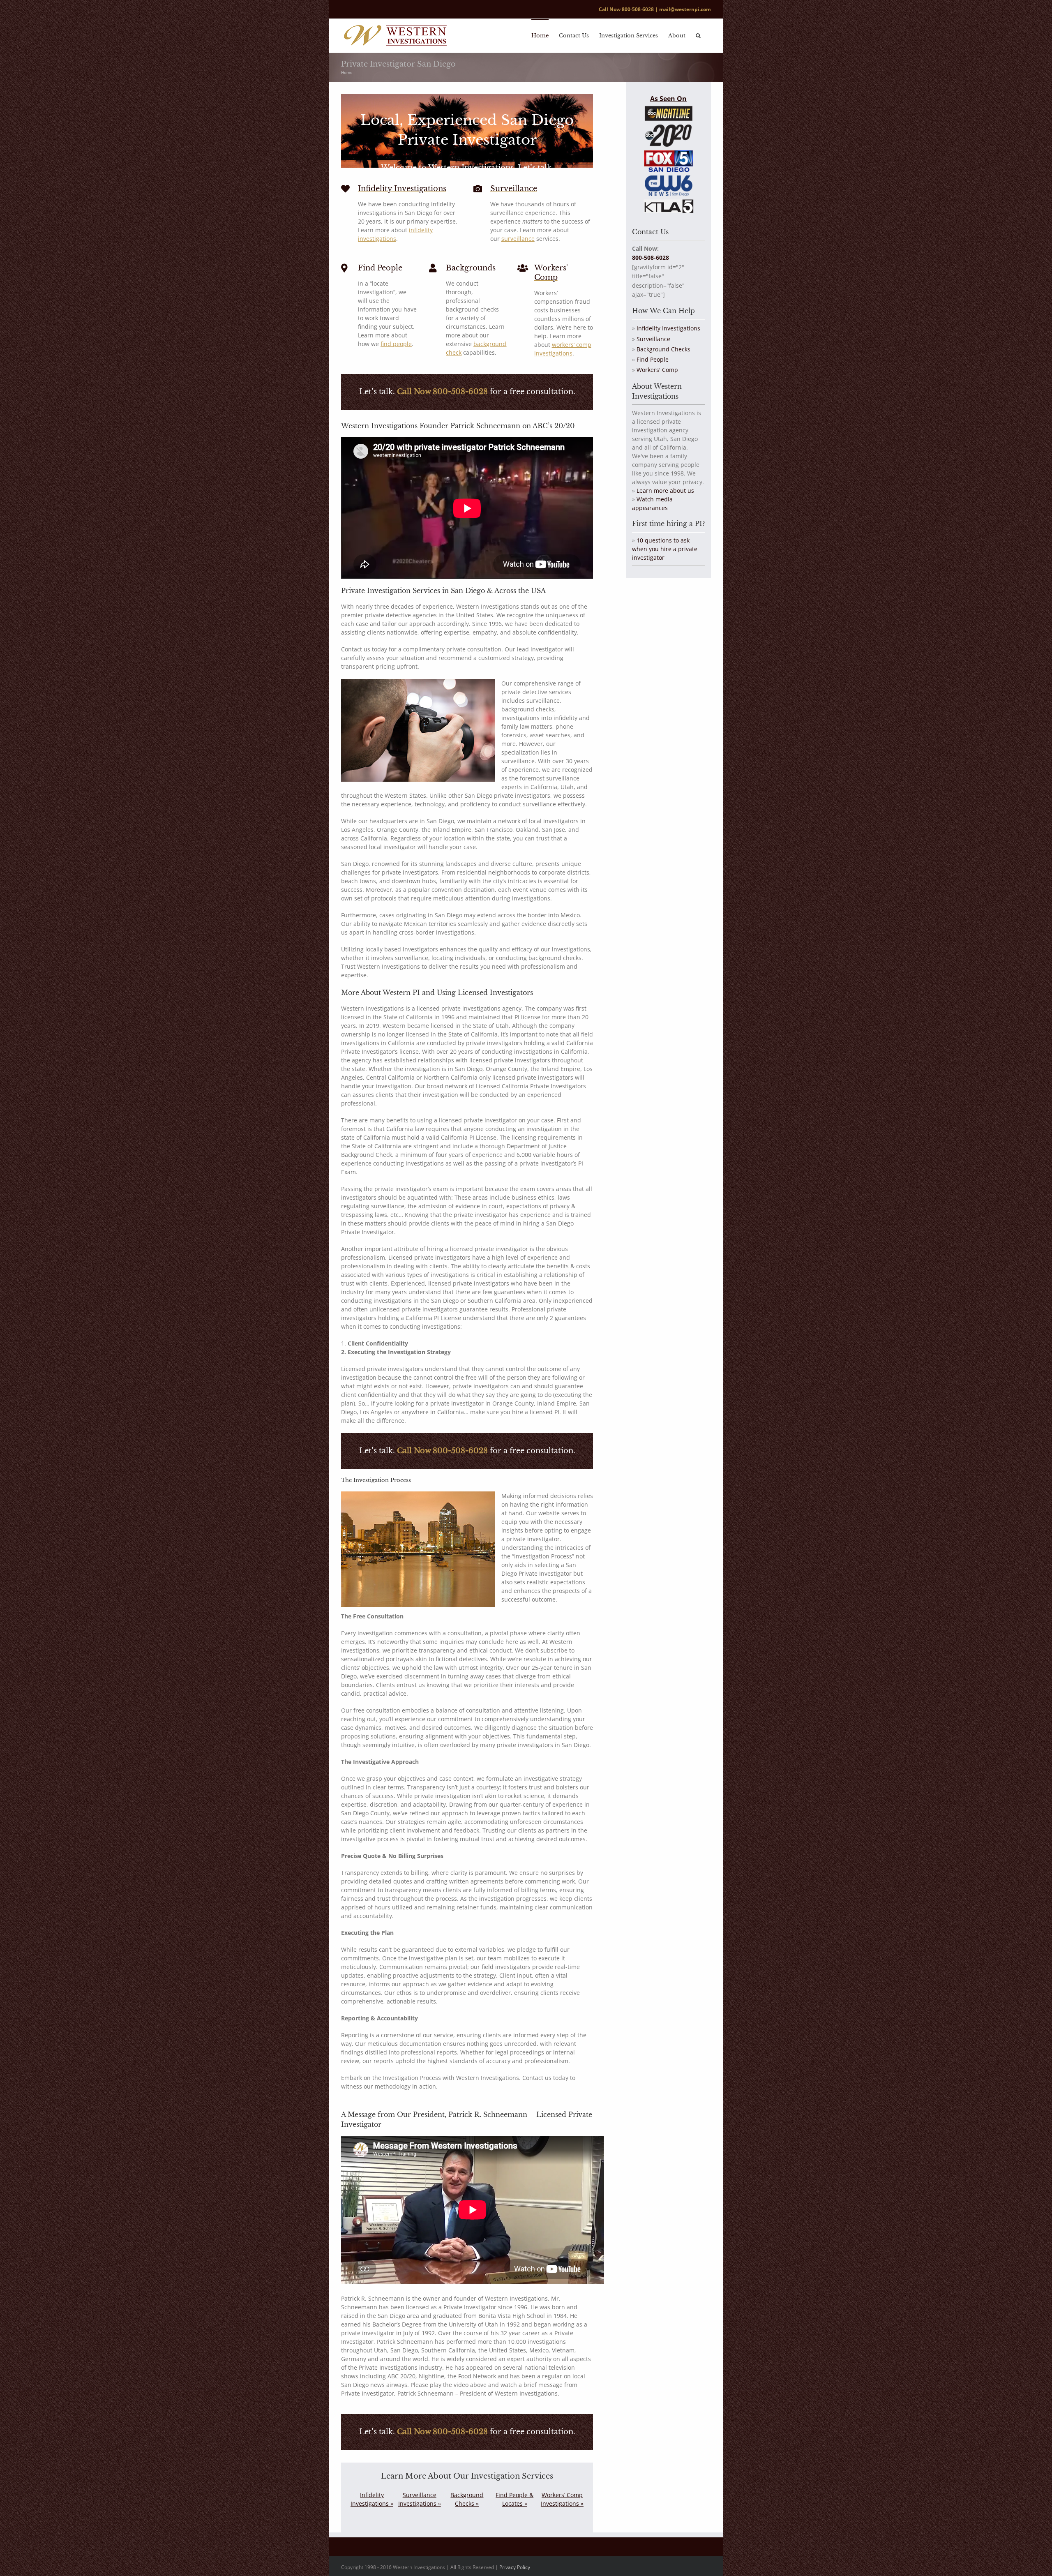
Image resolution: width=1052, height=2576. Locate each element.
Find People (653, 359)
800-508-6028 (638, 9)
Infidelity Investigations (668, 328)
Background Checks (663, 349)
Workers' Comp (657, 370)
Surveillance (653, 339)
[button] (698, 35)
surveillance (518, 239)
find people (396, 344)
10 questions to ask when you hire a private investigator (665, 549)
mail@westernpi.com (685, 9)
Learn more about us (665, 491)
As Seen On (668, 99)
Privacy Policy (515, 2567)
